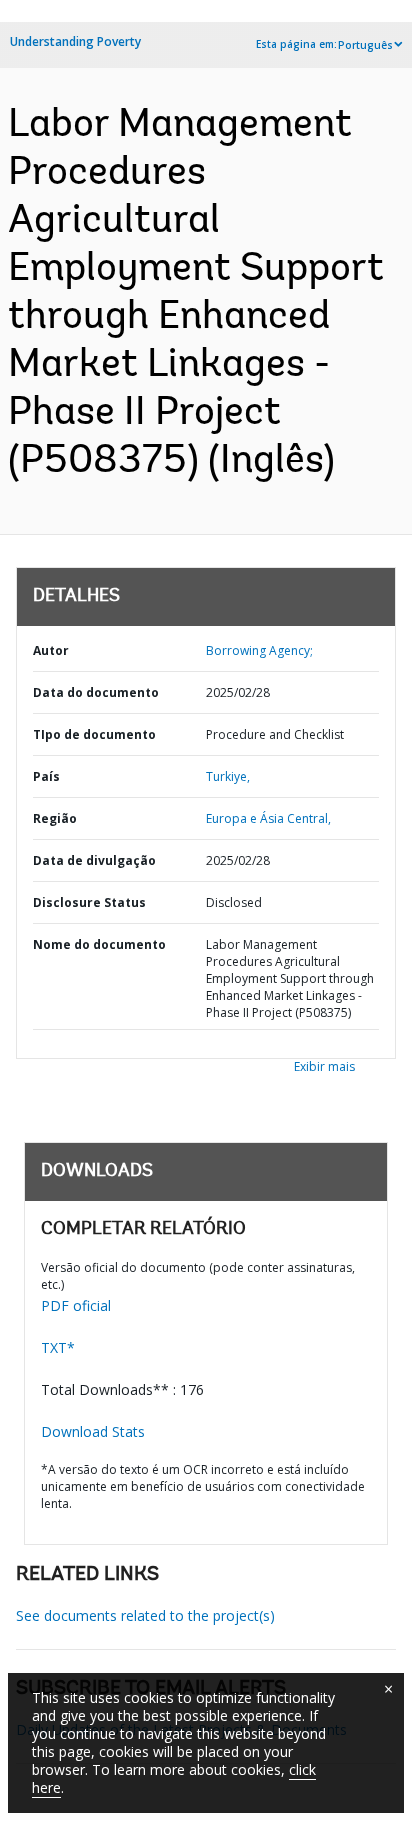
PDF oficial (76, 1305)
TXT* (58, 1347)
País (46, 776)
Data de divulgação (94, 860)
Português (365, 45)
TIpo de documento (94, 734)
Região (55, 818)
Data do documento (96, 692)
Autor (51, 650)
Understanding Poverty (75, 41)
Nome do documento (99, 944)
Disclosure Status (89, 902)
